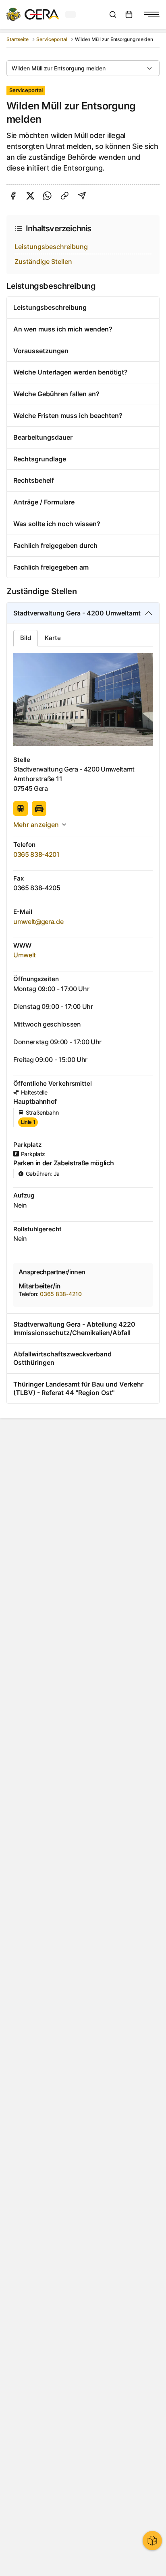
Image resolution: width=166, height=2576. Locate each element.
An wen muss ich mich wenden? (63, 329)
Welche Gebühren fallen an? (56, 394)
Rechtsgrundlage (40, 459)
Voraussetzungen (41, 351)
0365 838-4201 (36, 854)
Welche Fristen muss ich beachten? (68, 416)
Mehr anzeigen (36, 825)
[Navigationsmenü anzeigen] (151, 14)
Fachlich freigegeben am (51, 567)
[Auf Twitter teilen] (30, 196)
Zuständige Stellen (43, 261)
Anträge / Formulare (44, 502)
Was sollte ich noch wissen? (57, 524)
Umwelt (25, 955)
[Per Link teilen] (65, 196)
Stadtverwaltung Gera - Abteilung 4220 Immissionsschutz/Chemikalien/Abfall (74, 1328)
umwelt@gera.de (38, 922)
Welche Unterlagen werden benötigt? (71, 372)
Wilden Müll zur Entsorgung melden (59, 68)
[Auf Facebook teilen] (13, 196)
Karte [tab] (53, 638)
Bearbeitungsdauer (43, 437)
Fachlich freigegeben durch (55, 545)
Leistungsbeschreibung (51, 247)
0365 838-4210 (61, 1294)
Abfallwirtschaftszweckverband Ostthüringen (62, 1358)
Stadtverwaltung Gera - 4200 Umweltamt (77, 613)
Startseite (18, 39)
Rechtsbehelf (34, 480)
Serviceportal (52, 39)
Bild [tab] (26, 638)
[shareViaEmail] (82, 196)
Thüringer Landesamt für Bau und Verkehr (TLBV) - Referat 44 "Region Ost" (78, 1388)
